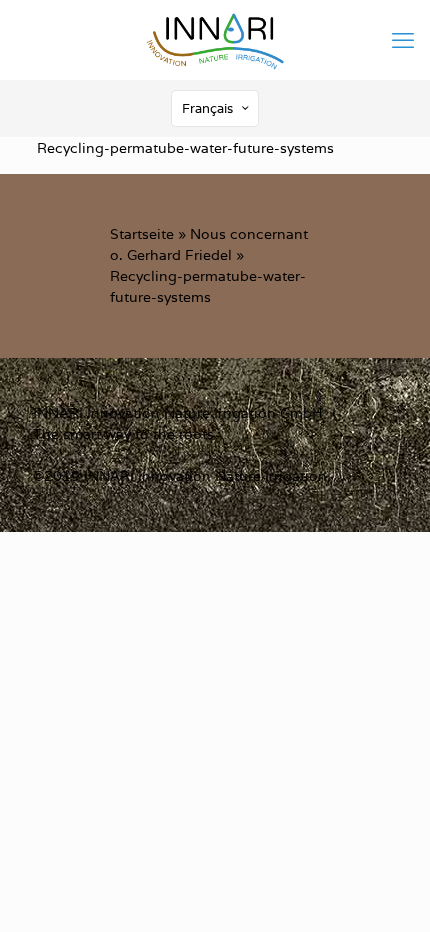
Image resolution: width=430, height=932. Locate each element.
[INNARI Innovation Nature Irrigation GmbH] (215, 40)
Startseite (142, 234)
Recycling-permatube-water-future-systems (185, 148)
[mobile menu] (403, 40)
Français (207, 108)
